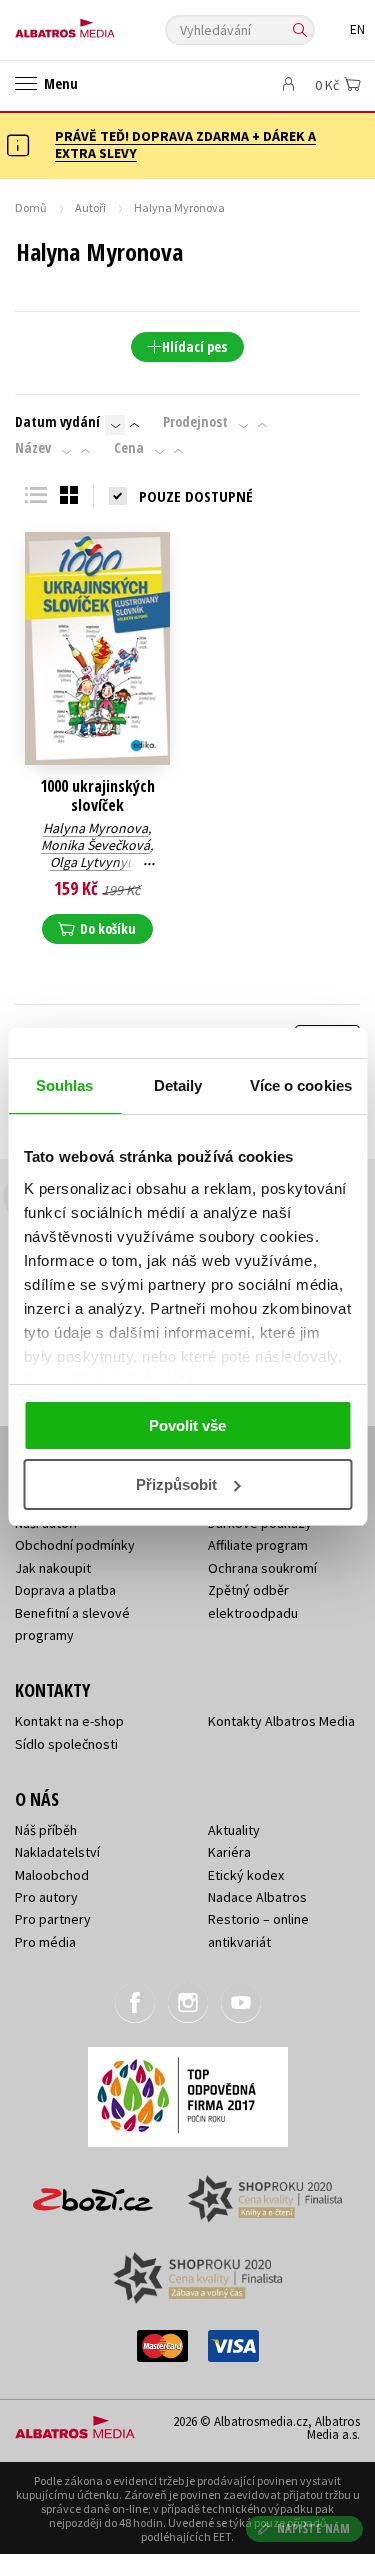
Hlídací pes (194, 346)
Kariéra (229, 1852)
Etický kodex (246, 1875)
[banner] (105, 23)
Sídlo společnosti (66, 1744)
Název (33, 448)
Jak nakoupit (53, 1568)
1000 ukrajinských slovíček (97, 796)
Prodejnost (195, 422)
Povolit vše (187, 1425)
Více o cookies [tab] (301, 1085)
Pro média (45, 1942)
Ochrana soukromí (262, 1568)
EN (357, 29)
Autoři (90, 207)
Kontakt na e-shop (69, 1721)
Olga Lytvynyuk (96, 862)
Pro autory (46, 1897)
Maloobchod (52, 1875)
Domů (31, 207)
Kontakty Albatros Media (281, 1721)
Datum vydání (57, 422)
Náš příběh (46, 1830)
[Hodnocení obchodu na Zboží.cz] (93, 2192)
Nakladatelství (57, 1852)
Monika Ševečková (95, 845)
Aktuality (234, 1830)
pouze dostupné (196, 496)
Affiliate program (258, 1545)
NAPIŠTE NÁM (314, 2528)
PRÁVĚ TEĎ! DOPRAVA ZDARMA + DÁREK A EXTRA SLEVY (185, 144)
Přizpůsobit (176, 1484)
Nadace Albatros (257, 1897)
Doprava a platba (65, 1590)
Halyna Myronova (95, 828)
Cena (129, 448)
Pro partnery (53, 1919)
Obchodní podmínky (75, 1545)
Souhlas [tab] (65, 1085)
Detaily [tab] (178, 1085)
